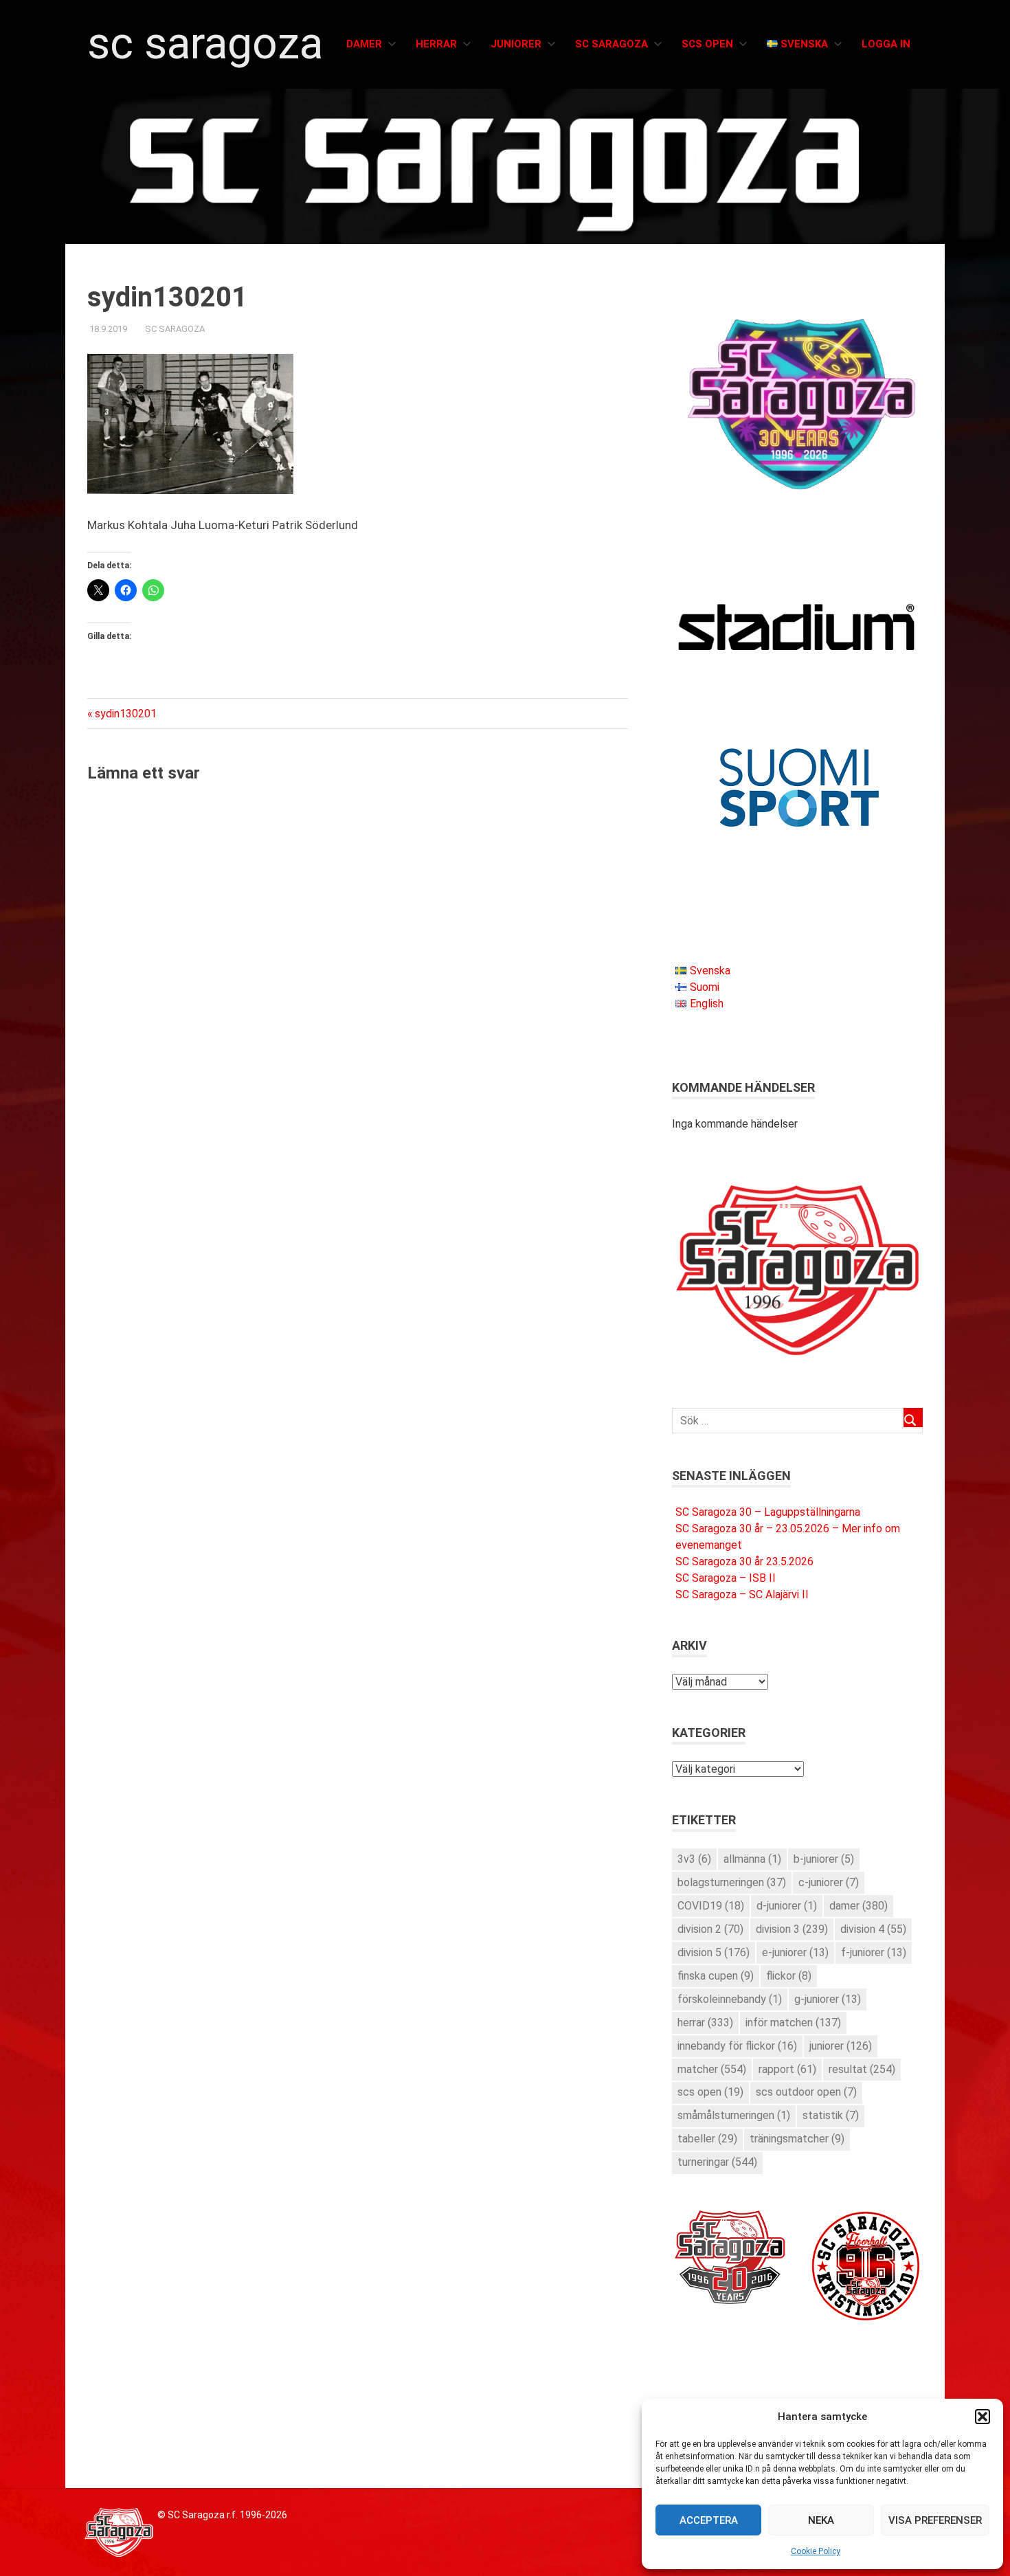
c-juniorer (829, 1882)
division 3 (792, 1929)
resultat (862, 2069)
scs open (710, 2092)
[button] (983, 2417)
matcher (712, 2069)
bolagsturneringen (732, 1882)
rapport (787, 2069)
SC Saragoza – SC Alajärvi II (742, 1594)
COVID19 (711, 1906)
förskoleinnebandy (730, 1999)
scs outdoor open (806, 2092)
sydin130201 (125, 714)
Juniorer (516, 44)
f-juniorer (874, 1952)
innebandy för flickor (737, 2046)
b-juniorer (824, 1859)
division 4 (873, 1929)
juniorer (841, 2046)
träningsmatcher (797, 2139)
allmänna (752, 1859)
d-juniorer (787, 1906)
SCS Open (707, 44)
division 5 (714, 1952)
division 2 (710, 1929)
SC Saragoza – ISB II (726, 1578)
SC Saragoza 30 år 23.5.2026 (744, 1561)
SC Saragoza (205, 44)
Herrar (436, 44)
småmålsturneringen (734, 2115)
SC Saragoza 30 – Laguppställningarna (768, 1512)
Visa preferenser (935, 2520)
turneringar (717, 2162)
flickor (789, 1976)
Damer (364, 44)
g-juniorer (828, 1999)
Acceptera (709, 2520)
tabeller (707, 2139)
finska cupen (716, 1976)
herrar (705, 2023)
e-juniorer (795, 1952)
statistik (831, 2115)
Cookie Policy (816, 2551)
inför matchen (793, 2023)
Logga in (886, 44)
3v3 (694, 1859)
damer (858, 1906)
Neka (821, 2520)
